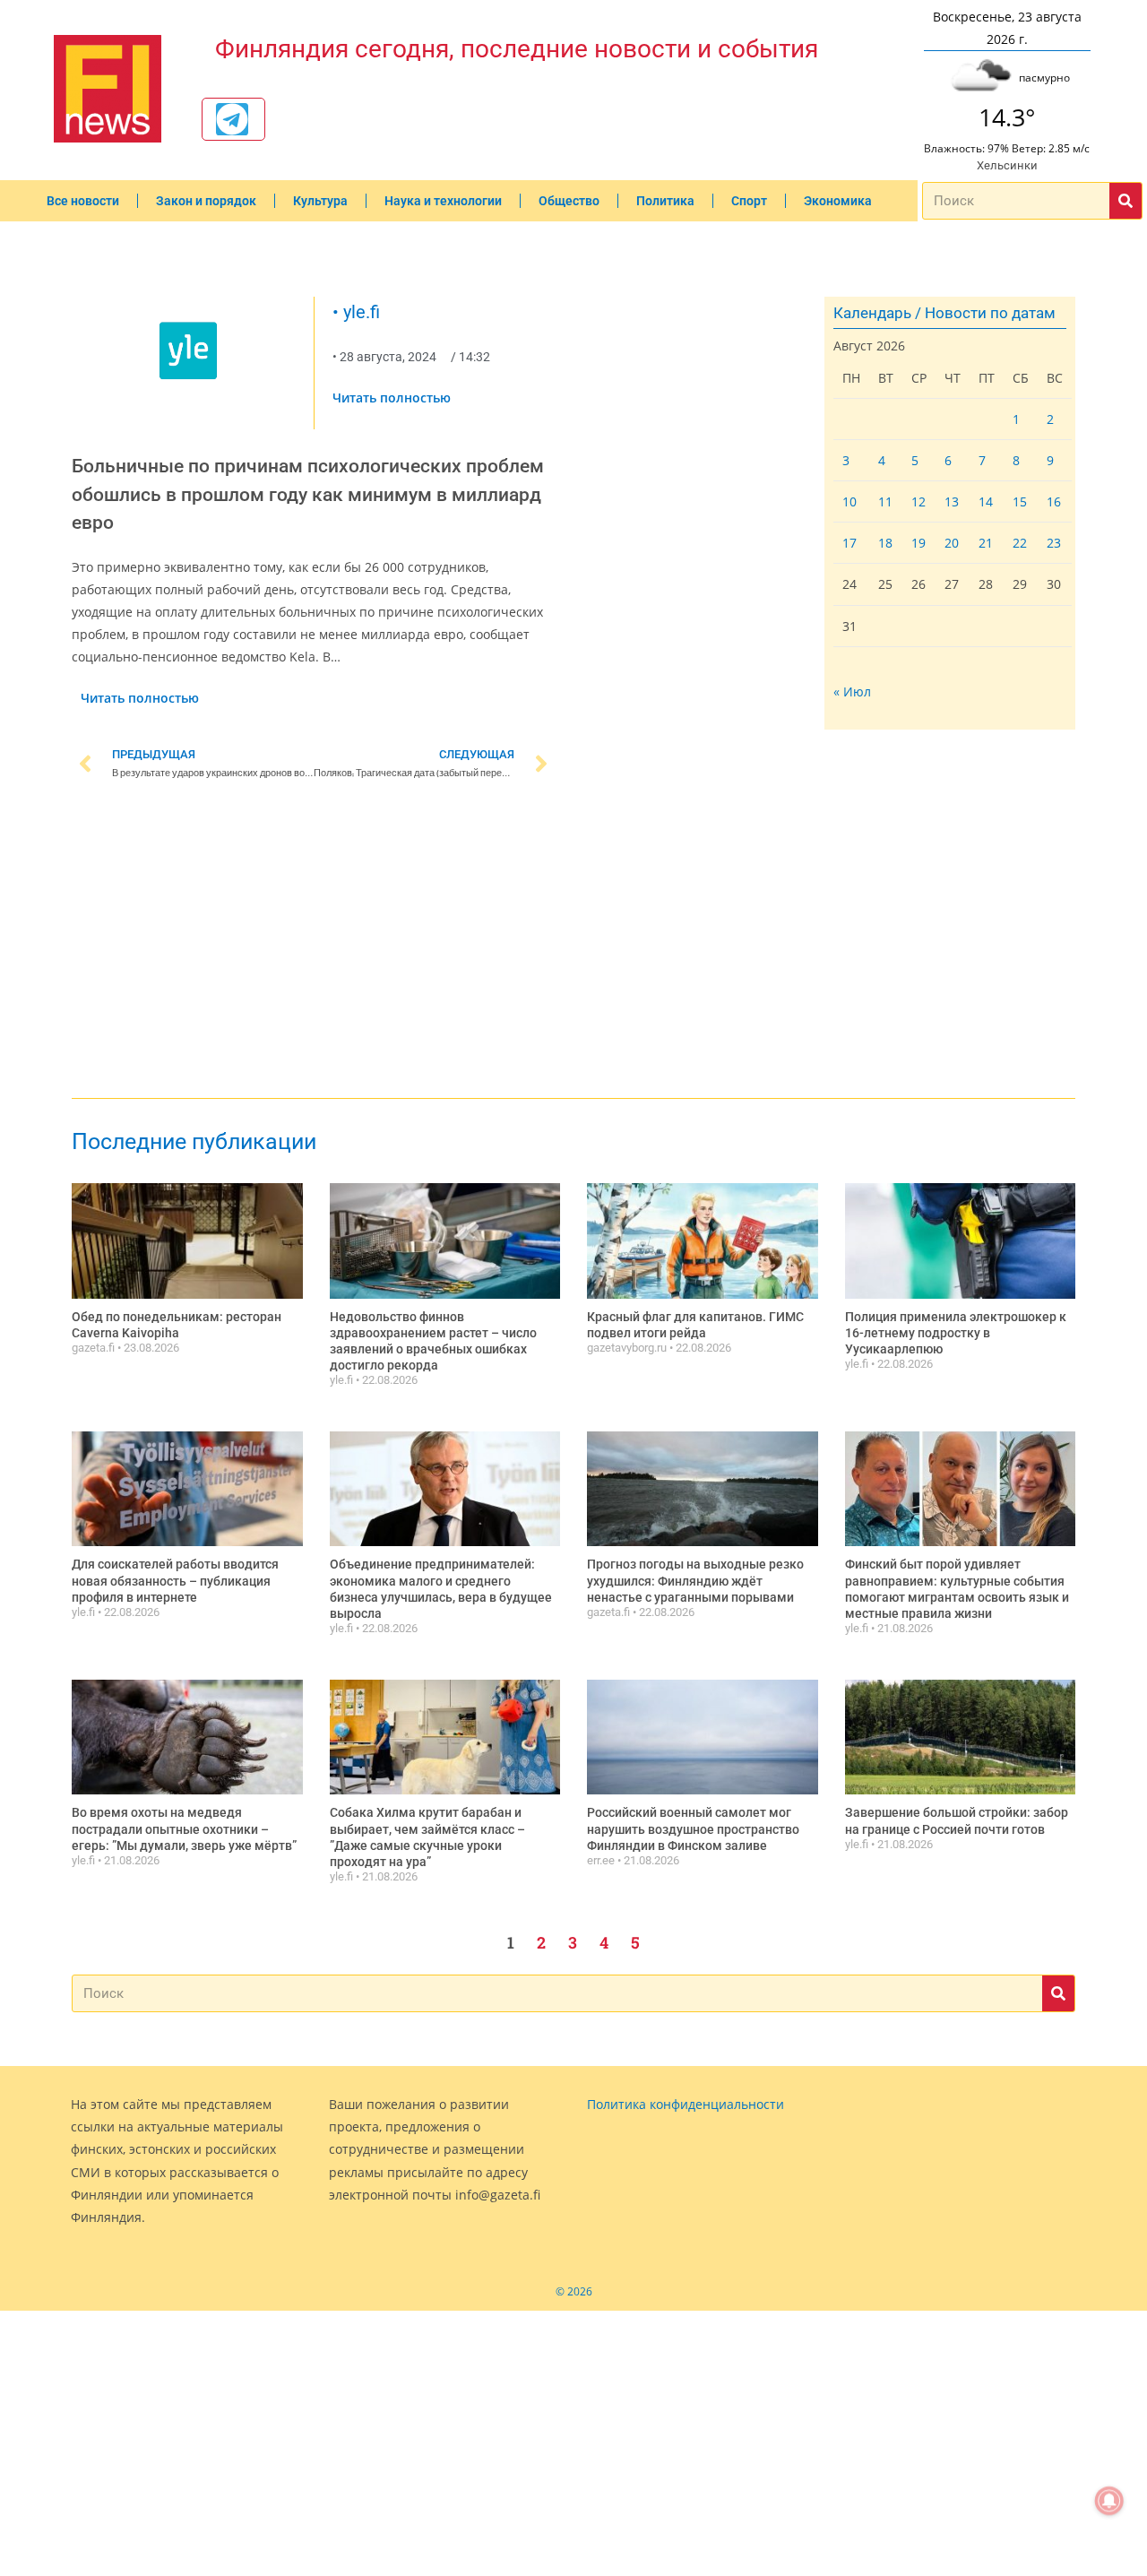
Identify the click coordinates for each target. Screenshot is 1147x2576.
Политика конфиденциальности (686, 2104)
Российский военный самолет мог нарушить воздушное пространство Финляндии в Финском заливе (693, 1828)
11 (885, 501)
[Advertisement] (314, 943)
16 (1054, 501)
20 (952, 543)
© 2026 (574, 2291)
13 (952, 501)
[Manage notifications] (1109, 2501)
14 (986, 501)
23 (1054, 543)
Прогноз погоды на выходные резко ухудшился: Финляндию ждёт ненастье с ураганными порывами (695, 1580)
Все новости (83, 201)
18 (885, 543)
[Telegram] (232, 119)
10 (849, 501)
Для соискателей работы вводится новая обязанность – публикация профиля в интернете (175, 1580)
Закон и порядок (206, 201)
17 (849, 543)
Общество (569, 201)
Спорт (749, 201)
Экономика (838, 201)
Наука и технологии (443, 201)
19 (918, 543)
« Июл (852, 692)
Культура (320, 201)
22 (1020, 543)
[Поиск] (1125, 201)
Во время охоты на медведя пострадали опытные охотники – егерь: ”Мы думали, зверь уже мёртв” (184, 1828)
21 (986, 543)
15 (1020, 501)
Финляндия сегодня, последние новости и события (517, 49)
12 (918, 501)
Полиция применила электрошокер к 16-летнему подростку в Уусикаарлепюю (956, 1333)
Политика (665, 201)
